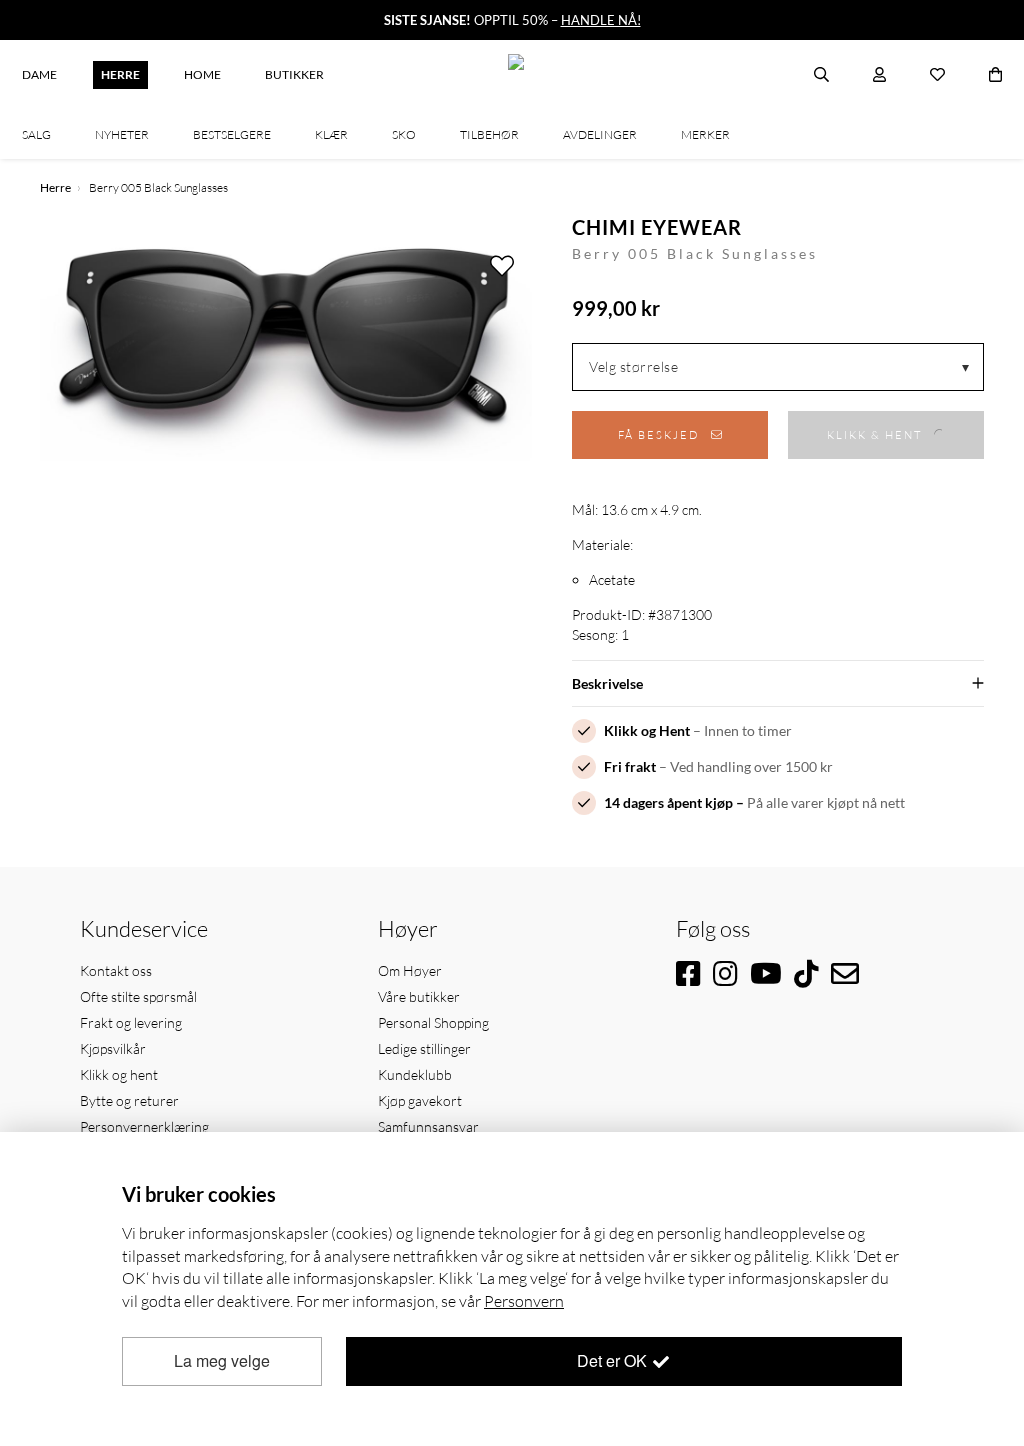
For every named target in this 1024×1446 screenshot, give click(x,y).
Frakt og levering (131, 1022)
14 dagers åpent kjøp (668, 802)
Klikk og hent (119, 1074)
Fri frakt (630, 766)
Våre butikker (419, 996)
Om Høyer (410, 970)
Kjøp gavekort (420, 1100)
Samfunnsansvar (428, 1126)
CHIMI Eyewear (657, 227)
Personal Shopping (433, 1022)
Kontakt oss (116, 970)
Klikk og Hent (647, 730)
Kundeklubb (415, 1074)
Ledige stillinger (424, 1048)
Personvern (524, 1301)
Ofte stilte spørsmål (138, 996)
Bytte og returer (129, 1100)
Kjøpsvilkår (113, 1048)
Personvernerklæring (144, 1126)
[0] (995, 75)
